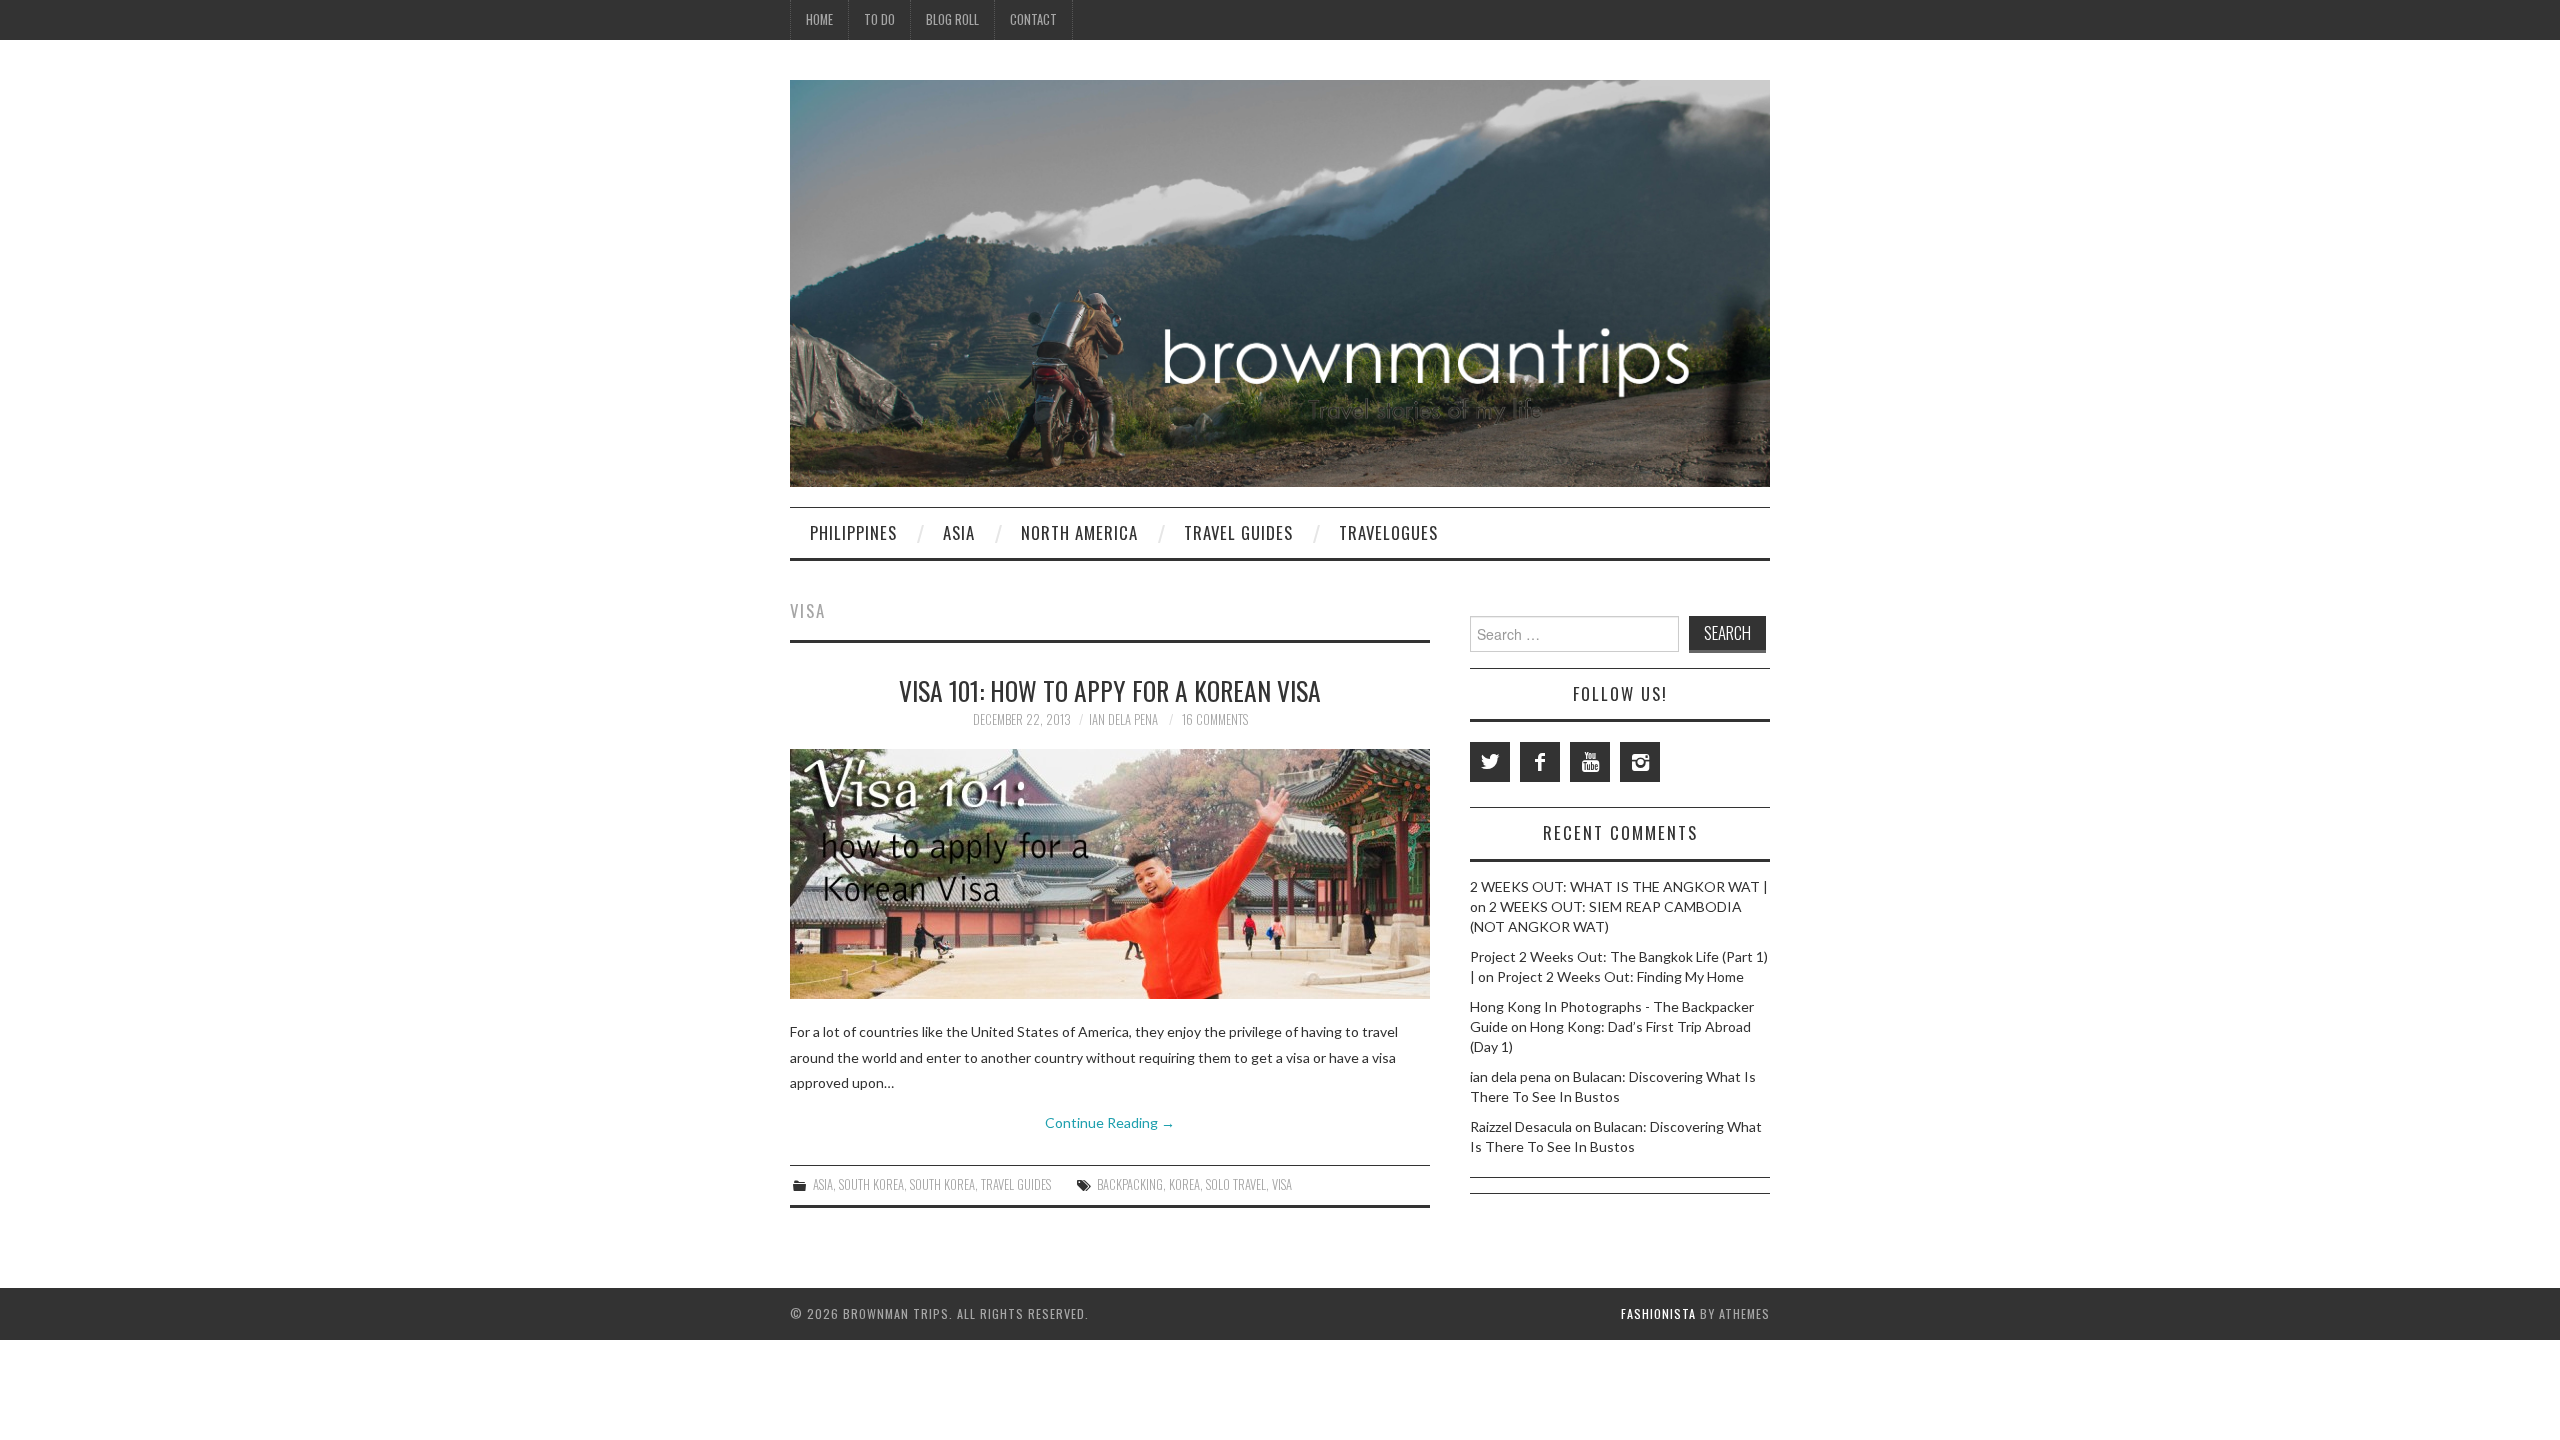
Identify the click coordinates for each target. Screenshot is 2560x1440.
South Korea (871, 1184)
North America (1079, 532)
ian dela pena (1123, 719)
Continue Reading (1110, 1122)
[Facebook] (1540, 762)
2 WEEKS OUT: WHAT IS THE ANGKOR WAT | (1619, 886)
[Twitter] (1490, 762)
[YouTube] (1590, 762)
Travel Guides (1238, 532)
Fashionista (1658, 1313)
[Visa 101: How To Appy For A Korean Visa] (1110, 874)
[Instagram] (1640, 762)
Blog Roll (952, 19)
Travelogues (1388, 532)
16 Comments (1215, 719)
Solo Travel (1236, 1184)
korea (1184, 1184)
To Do (879, 19)
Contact (1033, 19)
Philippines (853, 532)
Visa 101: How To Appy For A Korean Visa (1110, 690)
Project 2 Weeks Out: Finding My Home (1620, 976)
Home (819, 19)
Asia (959, 532)
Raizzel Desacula (1521, 1126)
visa (1282, 1184)
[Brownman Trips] (1280, 281)
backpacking (1130, 1184)
